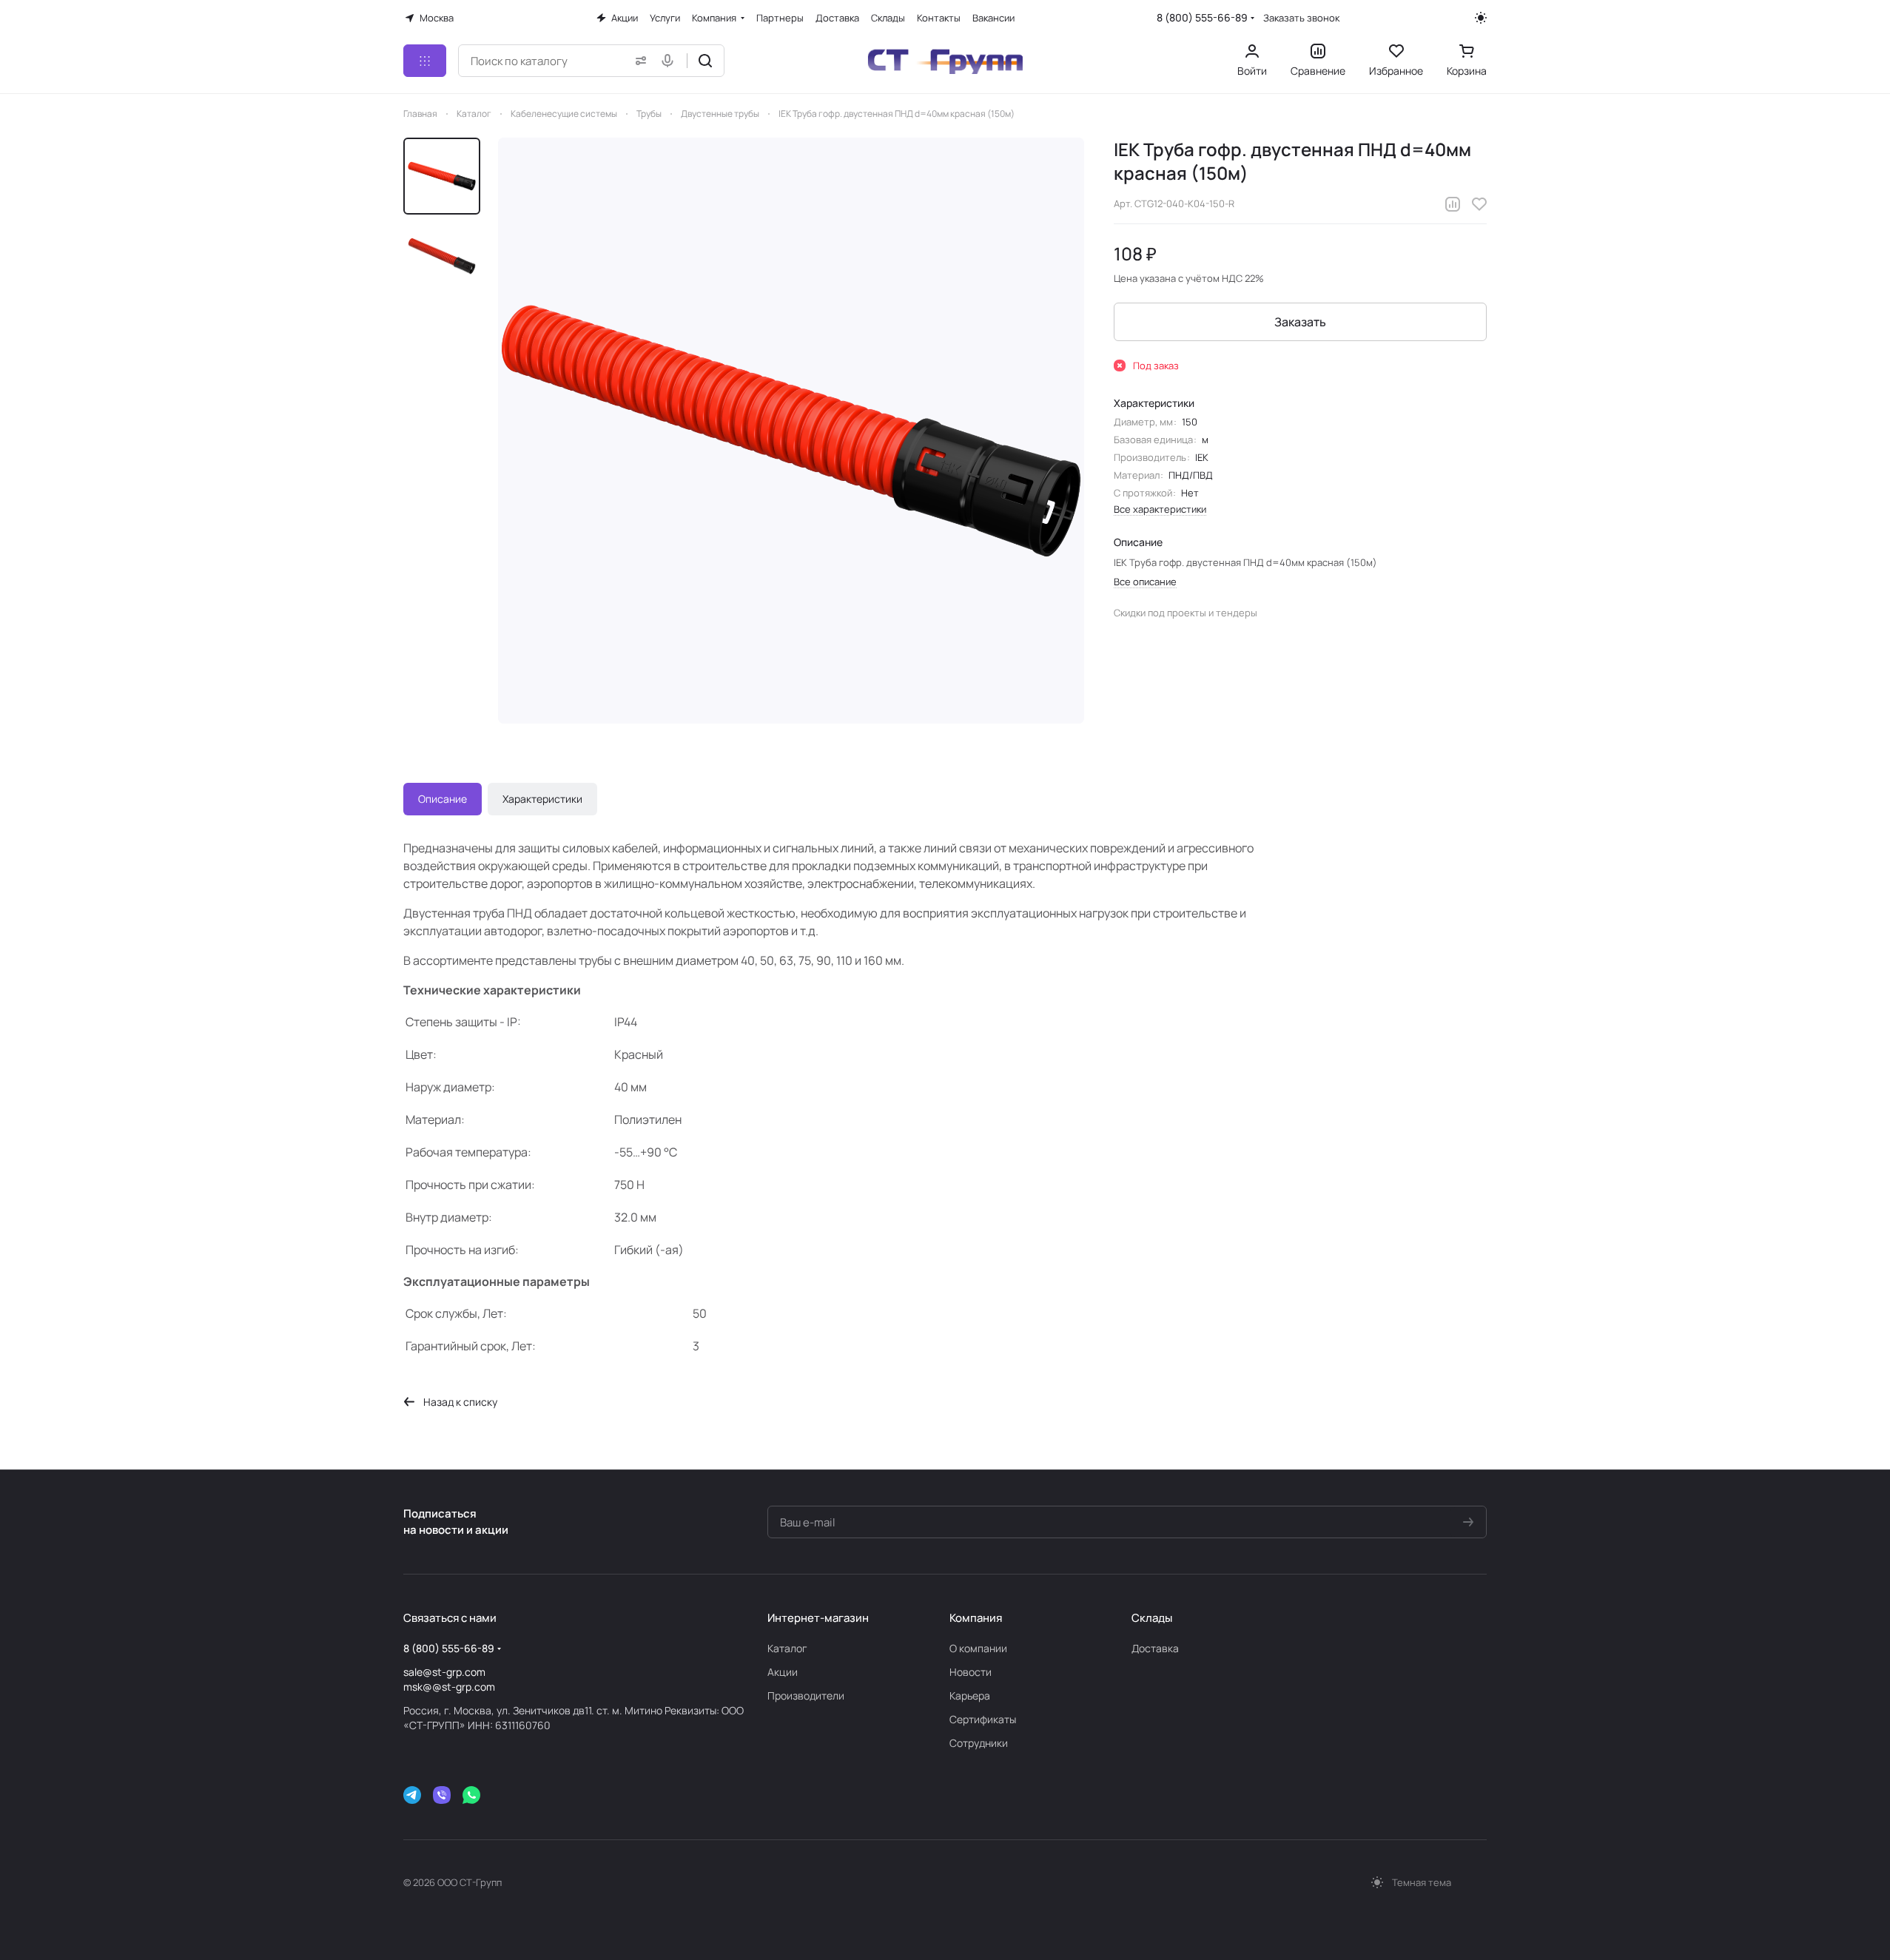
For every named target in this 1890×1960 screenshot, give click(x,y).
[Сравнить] (1453, 204)
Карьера (970, 1695)
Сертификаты (983, 1719)
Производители (806, 1695)
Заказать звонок (1301, 18)
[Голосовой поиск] (670, 61)
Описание (443, 799)
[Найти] (705, 61)
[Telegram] (412, 1795)
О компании (978, 1648)
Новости (971, 1672)
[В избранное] (1479, 204)
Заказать (1300, 322)
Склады (1152, 1618)
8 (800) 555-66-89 (1202, 17)
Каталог (787, 1648)
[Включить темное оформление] (1481, 18)
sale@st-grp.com (444, 1672)
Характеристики (542, 799)
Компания (976, 1618)
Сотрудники (979, 1743)
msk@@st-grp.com (449, 1687)
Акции (783, 1672)
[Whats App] (471, 1795)
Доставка (1155, 1648)
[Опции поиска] (638, 61)
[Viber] (442, 1795)
